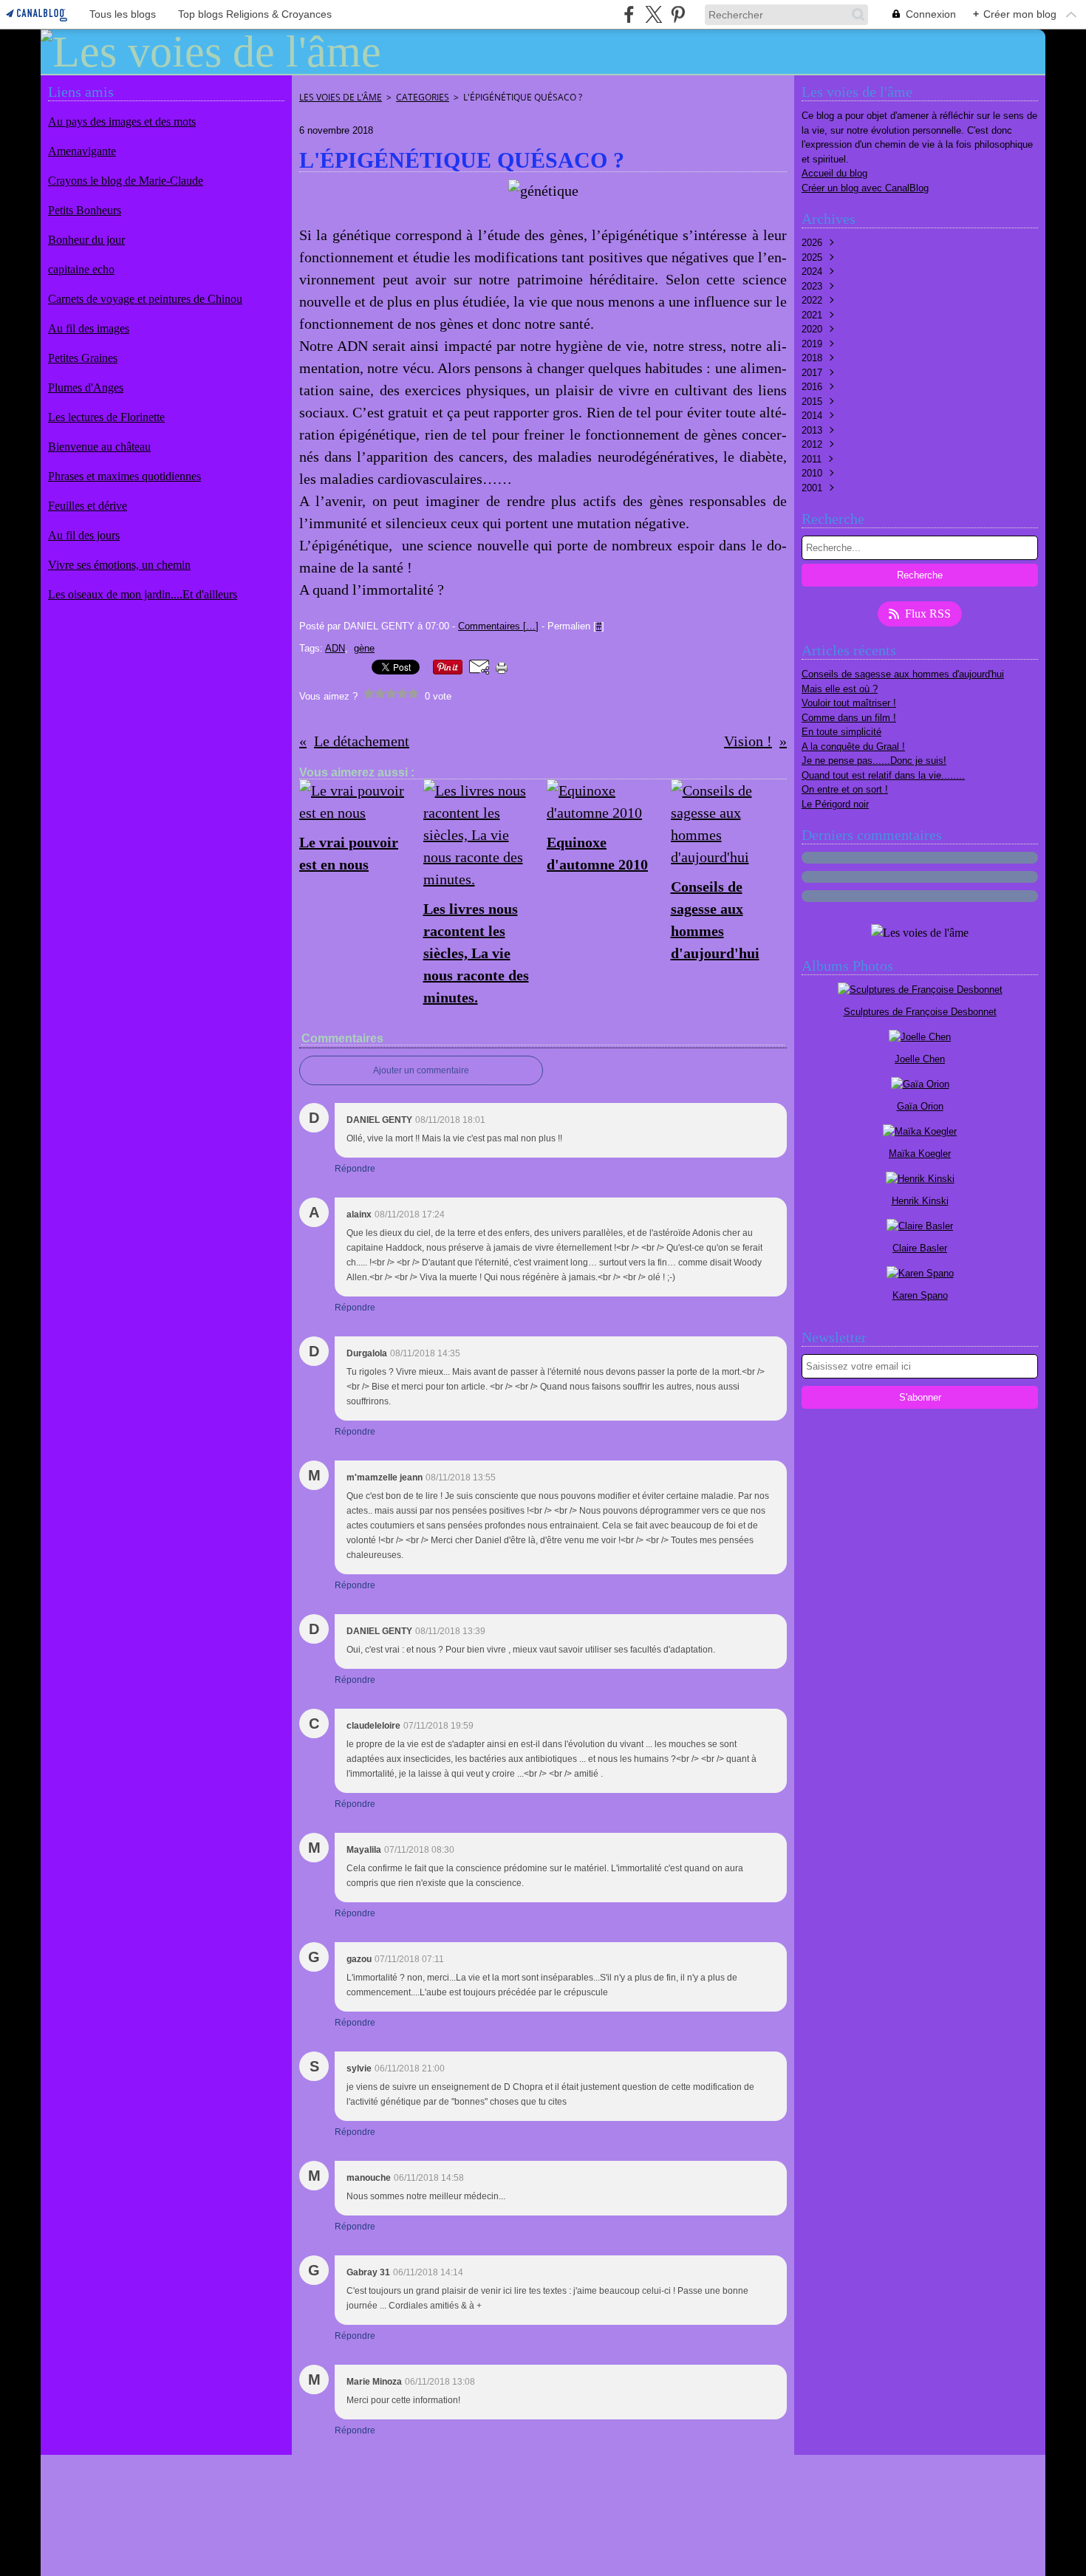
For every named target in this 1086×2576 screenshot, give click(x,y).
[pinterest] (678, 14)
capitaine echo (81, 269)
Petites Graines (83, 358)
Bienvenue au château (99, 447)
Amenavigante (82, 151)
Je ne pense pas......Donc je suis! (874, 761)
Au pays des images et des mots (122, 122)
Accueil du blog (834, 173)
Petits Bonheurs (85, 210)
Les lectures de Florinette (106, 417)
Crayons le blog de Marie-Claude (126, 181)
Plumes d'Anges (86, 387)
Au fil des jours (84, 535)
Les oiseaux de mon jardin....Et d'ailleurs (143, 594)
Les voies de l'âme (341, 97)
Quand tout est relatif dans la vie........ (883, 775)
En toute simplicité (841, 732)
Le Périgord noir (835, 804)
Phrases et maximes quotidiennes (124, 476)
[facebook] (629, 14)
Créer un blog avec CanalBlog (865, 188)
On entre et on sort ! (845, 789)
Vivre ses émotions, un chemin (119, 565)
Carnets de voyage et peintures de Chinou (145, 299)
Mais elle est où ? (840, 689)
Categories (423, 97)
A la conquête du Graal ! (853, 747)
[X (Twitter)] (653, 14)
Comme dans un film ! (849, 718)
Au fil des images (89, 328)
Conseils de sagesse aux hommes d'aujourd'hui (903, 674)
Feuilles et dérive (88, 506)
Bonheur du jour (86, 240)
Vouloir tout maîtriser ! (849, 703)
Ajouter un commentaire (421, 1070)
